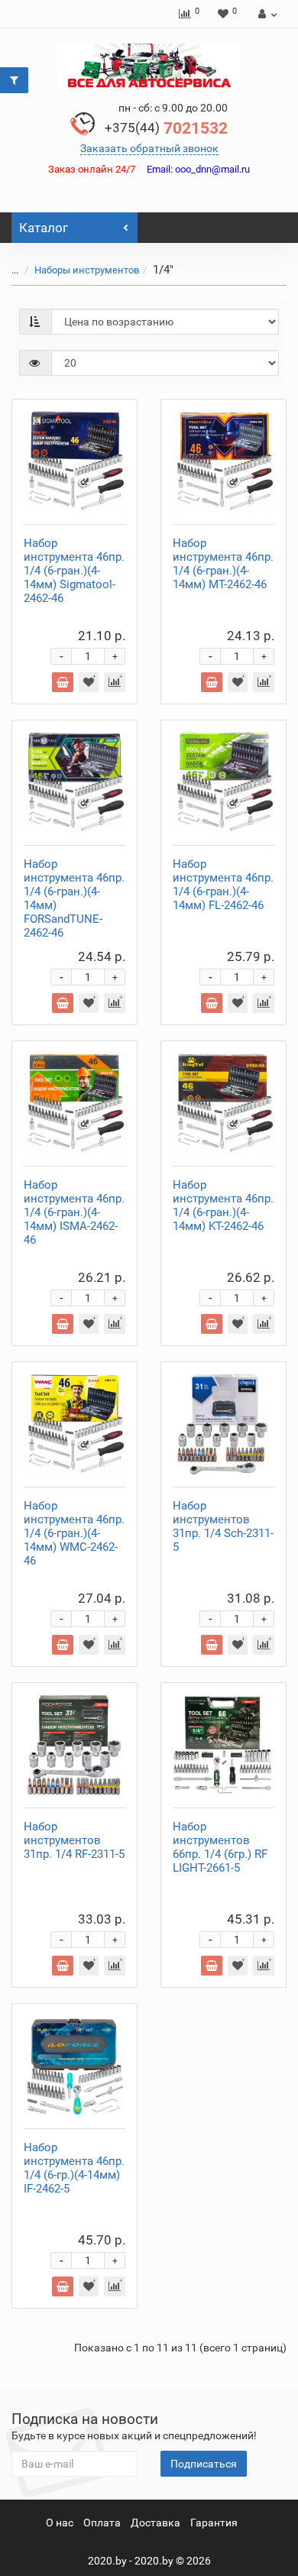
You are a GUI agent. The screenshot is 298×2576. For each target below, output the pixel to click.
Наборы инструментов (87, 270)
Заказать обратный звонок (149, 148)
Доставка (155, 2523)
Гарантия (214, 2523)
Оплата (102, 2523)
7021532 (166, 128)
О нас (60, 2523)
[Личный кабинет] (266, 14)
